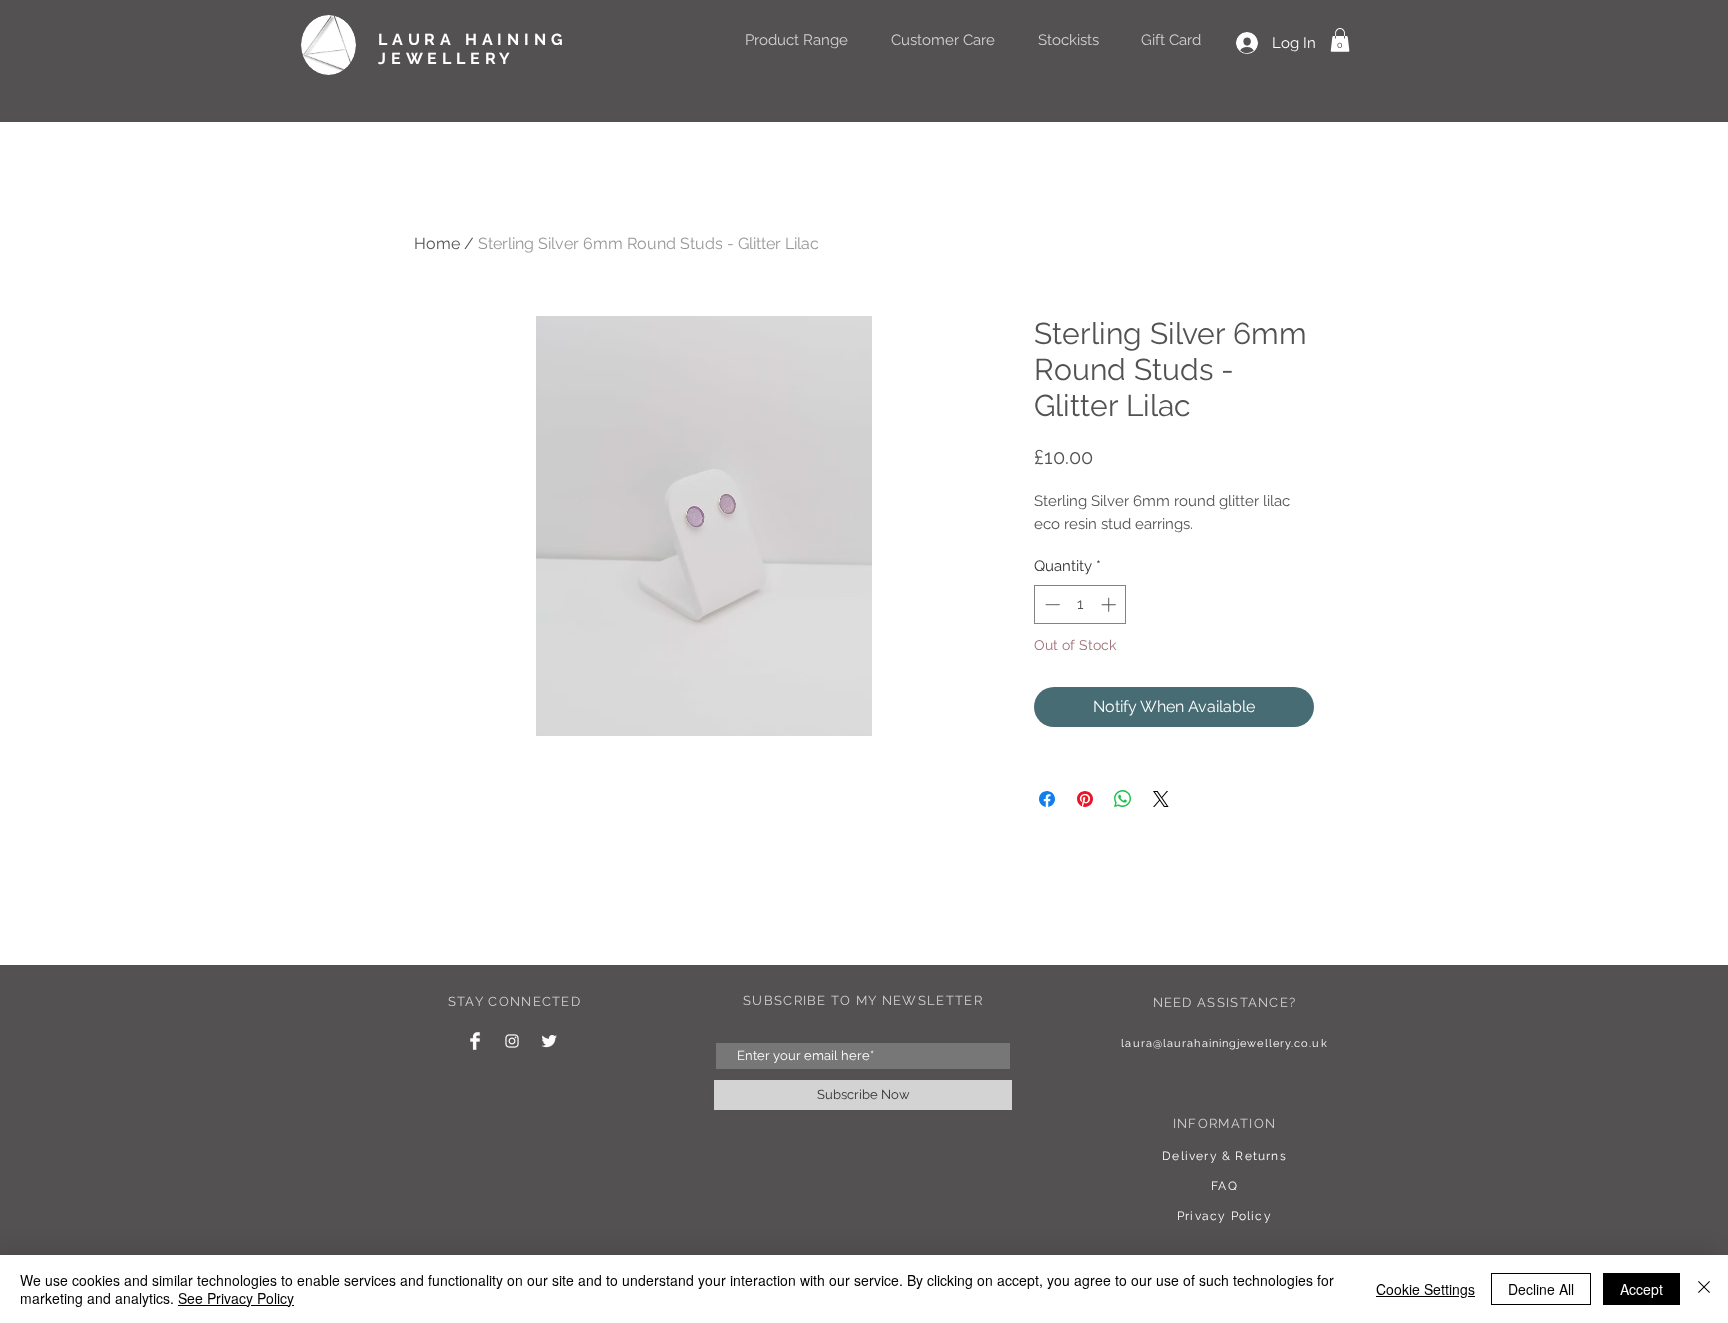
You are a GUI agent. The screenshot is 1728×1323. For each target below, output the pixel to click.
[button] (1340, 40)
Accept (1641, 1289)
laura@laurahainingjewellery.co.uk (1224, 1043)
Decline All (1541, 1289)
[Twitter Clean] (549, 1041)
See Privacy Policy (236, 1298)
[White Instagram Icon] (512, 1041)
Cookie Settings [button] (1425, 1289)
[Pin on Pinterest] (1085, 799)
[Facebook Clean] (475, 1041)
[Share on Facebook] (1047, 799)
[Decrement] (1050, 604)
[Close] (1704, 1289)
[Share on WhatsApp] (1123, 799)
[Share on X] (1161, 799)
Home (437, 243)
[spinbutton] (1080, 604)
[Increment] (1110, 604)
